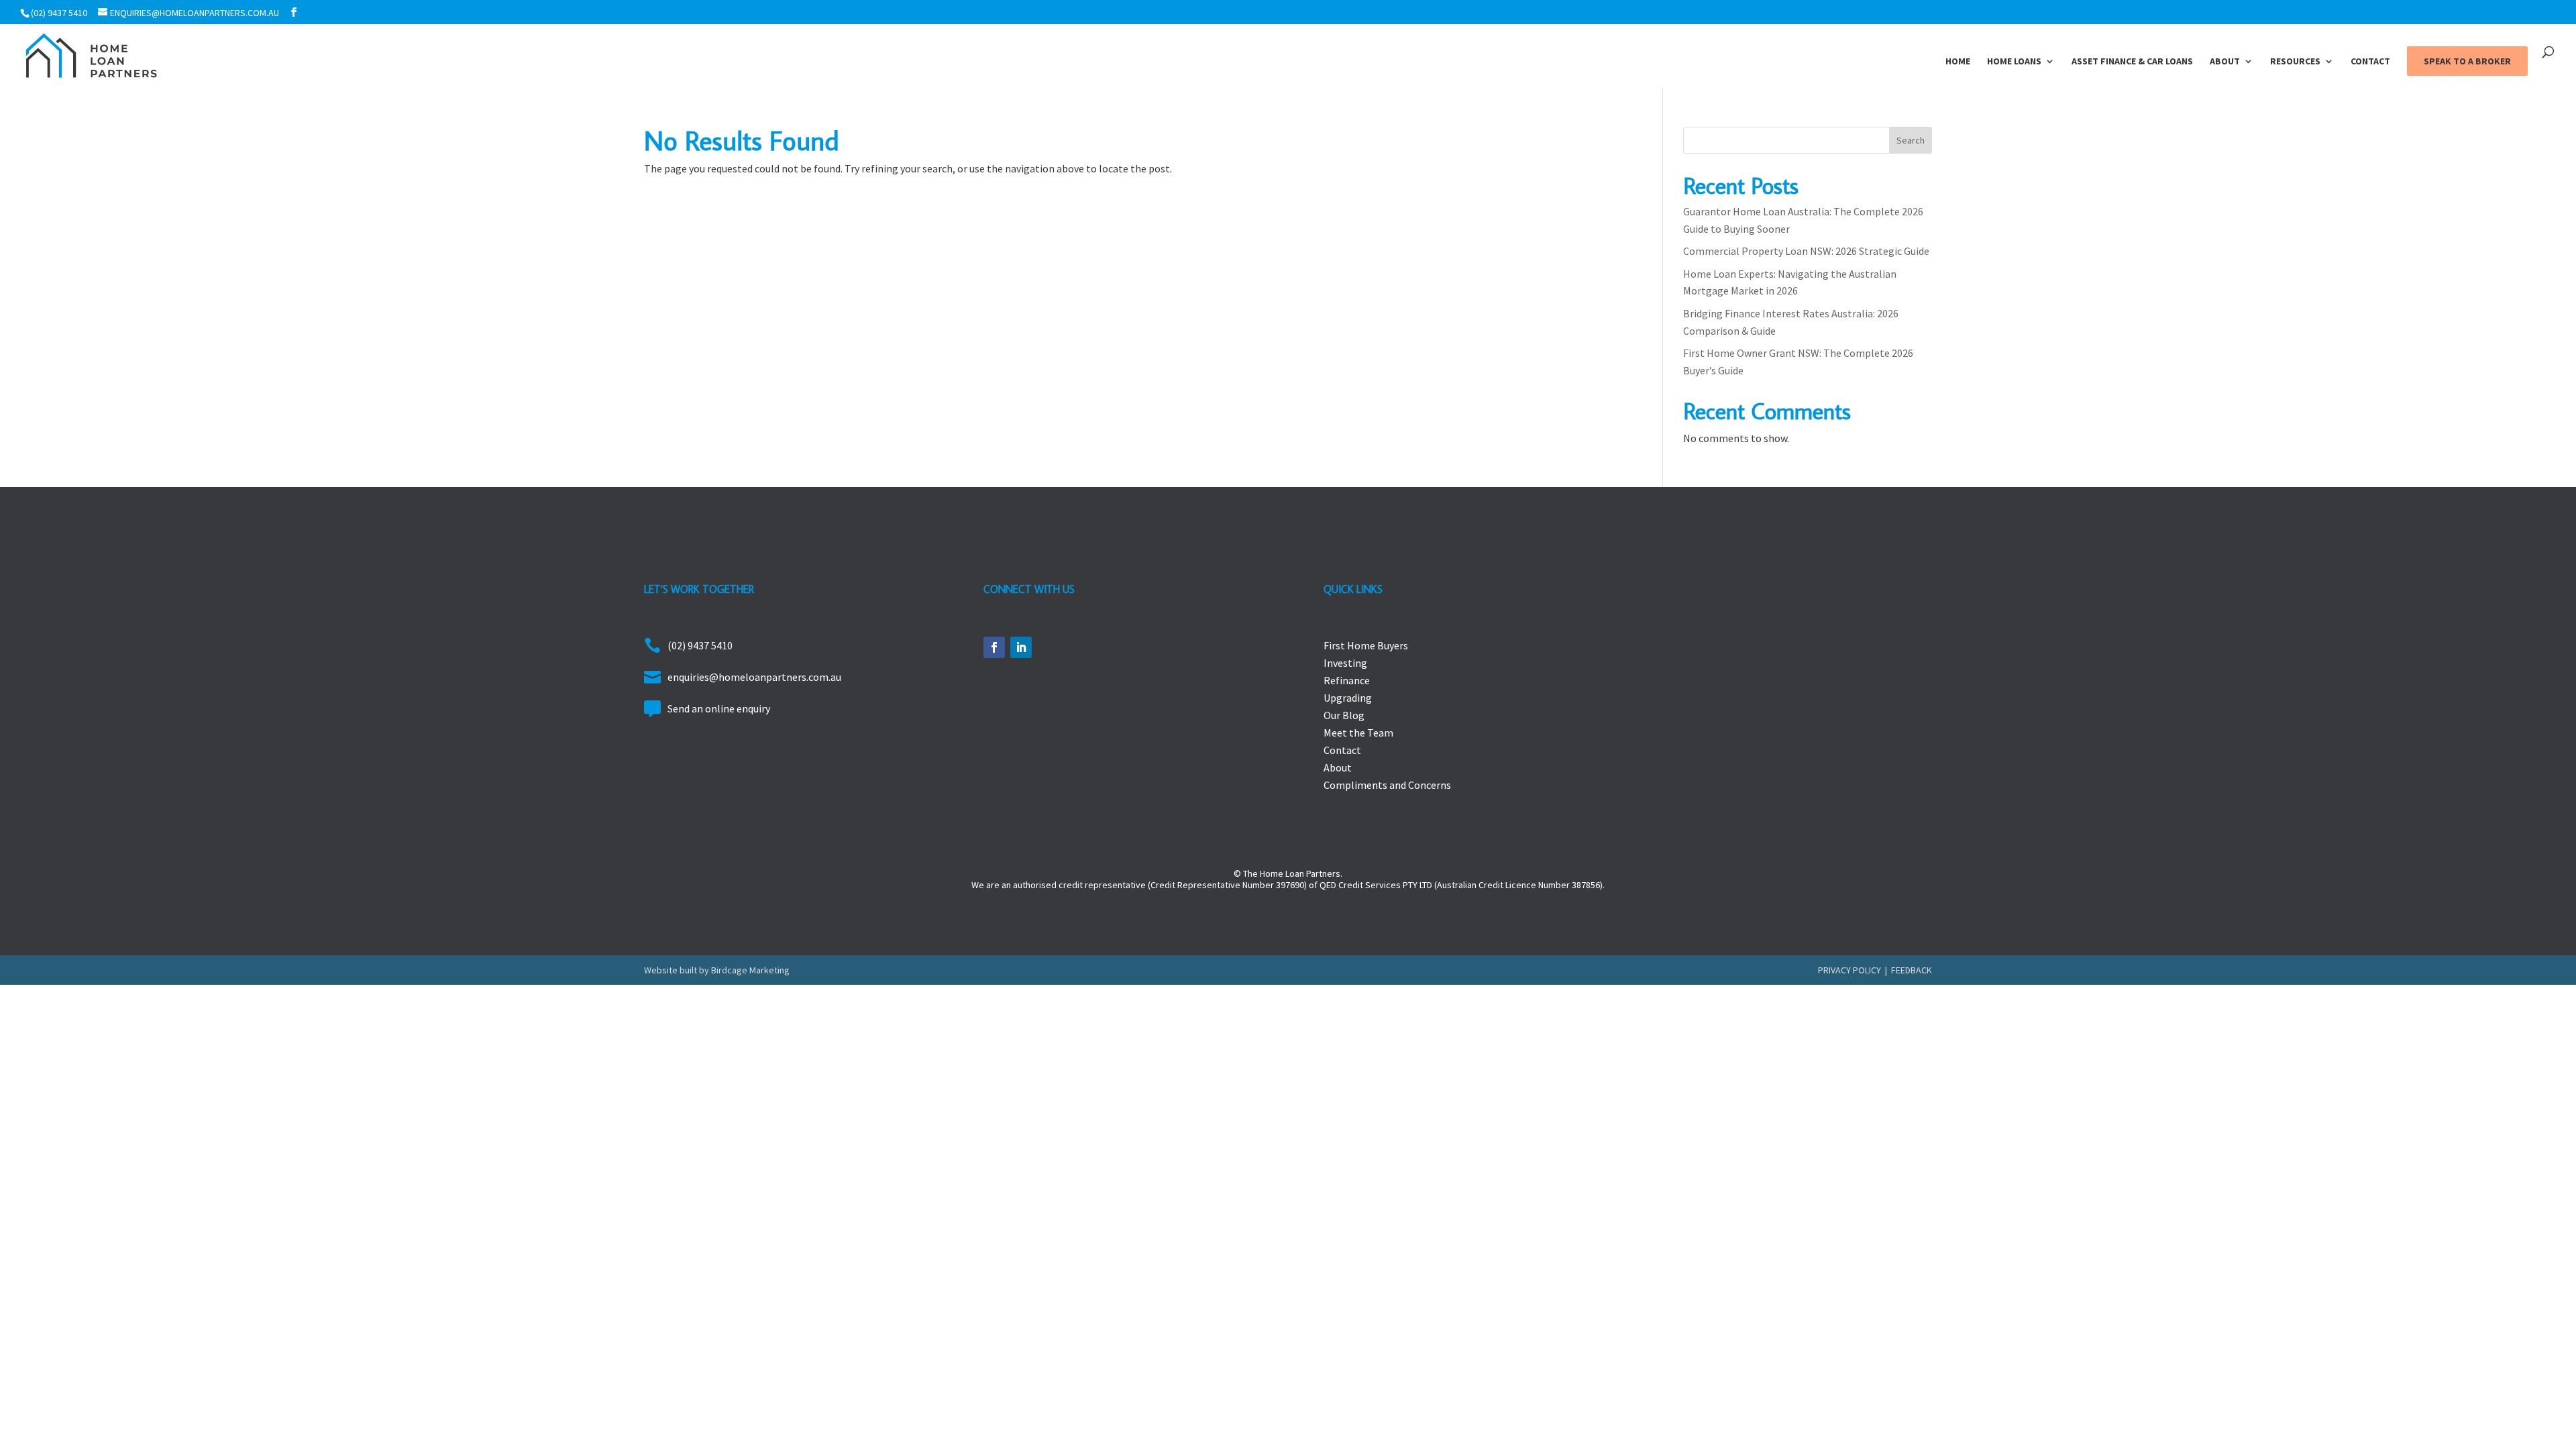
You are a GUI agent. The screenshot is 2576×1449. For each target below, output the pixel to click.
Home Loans (2014, 62)
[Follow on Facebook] (994, 647)
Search (1911, 140)
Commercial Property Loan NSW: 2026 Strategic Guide (1806, 251)
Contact (2370, 62)
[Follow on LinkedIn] (1021, 647)
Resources (2295, 62)
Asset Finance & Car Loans (2132, 62)
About (2225, 62)
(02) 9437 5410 (59, 13)
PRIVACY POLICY (1849, 970)
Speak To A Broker (2467, 61)
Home (1958, 62)
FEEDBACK (1912, 970)
